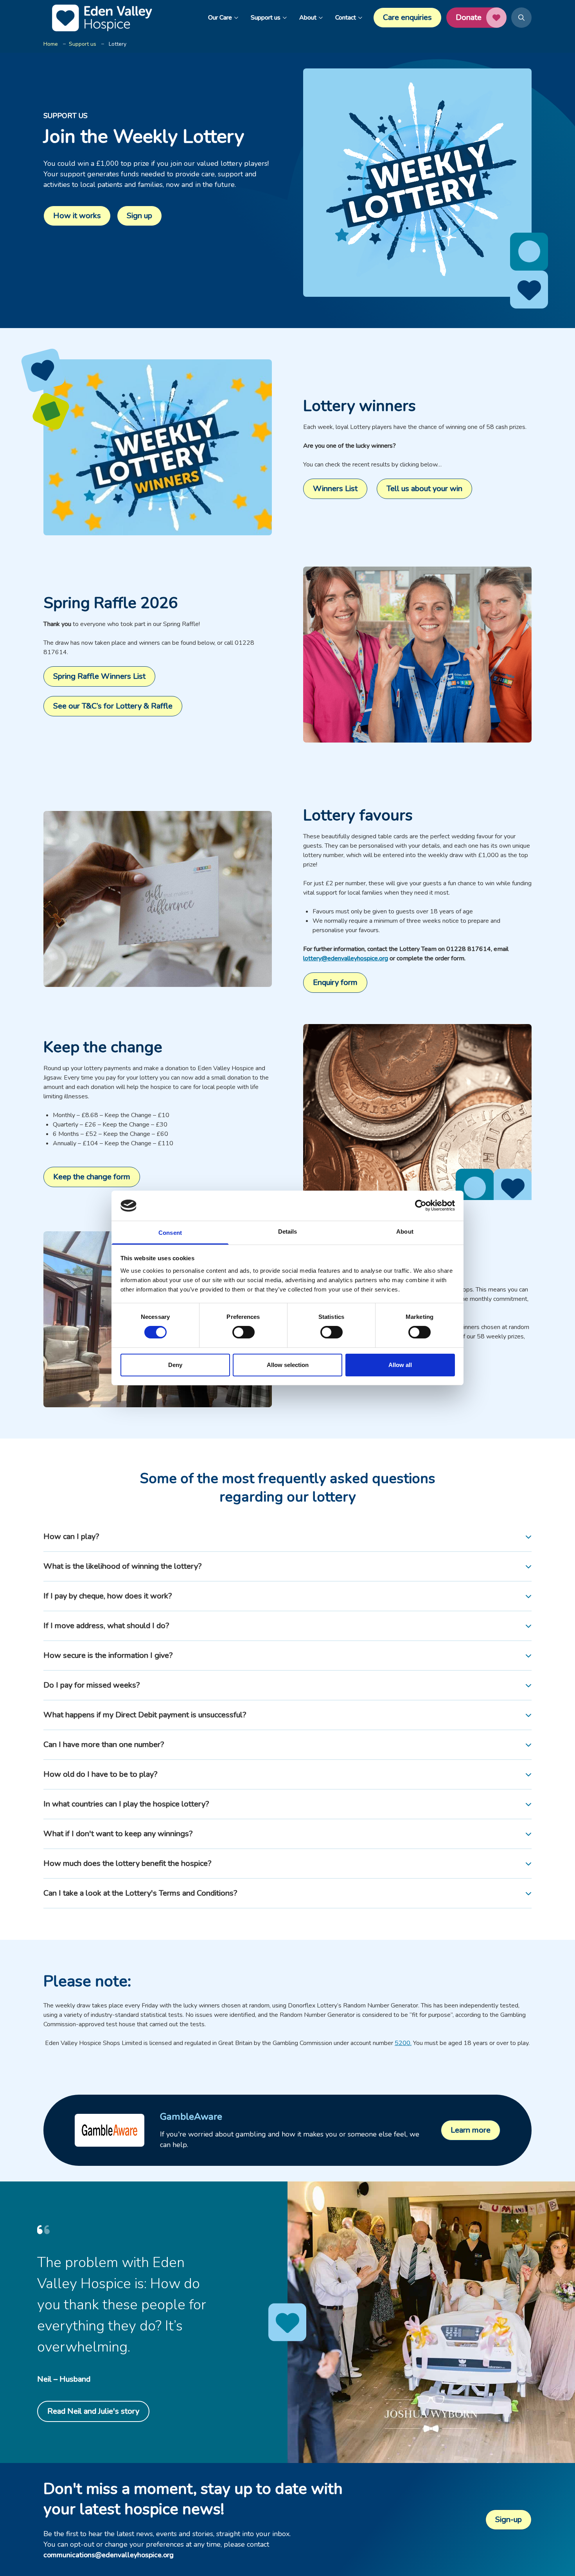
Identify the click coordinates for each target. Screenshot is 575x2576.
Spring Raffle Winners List (99, 676)
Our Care (220, 18)
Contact (346, 18)
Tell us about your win (424, 489)
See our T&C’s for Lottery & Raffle (113, 706)
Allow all (400, 1365)
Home (51, 44)
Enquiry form (335, 982)
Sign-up (509, 2519)
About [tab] (405, 1231)
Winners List (335, 489)
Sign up (139, 216)
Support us (266, 18)
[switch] (243, 1332)
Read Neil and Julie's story (93, 2411)
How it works (77, 216)
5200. (403, 2043)
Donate (469, 17)
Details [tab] (288, 1231)
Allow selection (288, 1365)
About (308, 18)
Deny (175, 1365)
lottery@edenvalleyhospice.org (346, 958)
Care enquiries (407, 17)
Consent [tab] (170, 1233)
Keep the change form (92, 1177)
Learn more (471, 2130)
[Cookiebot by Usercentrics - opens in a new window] (421, 1205)
